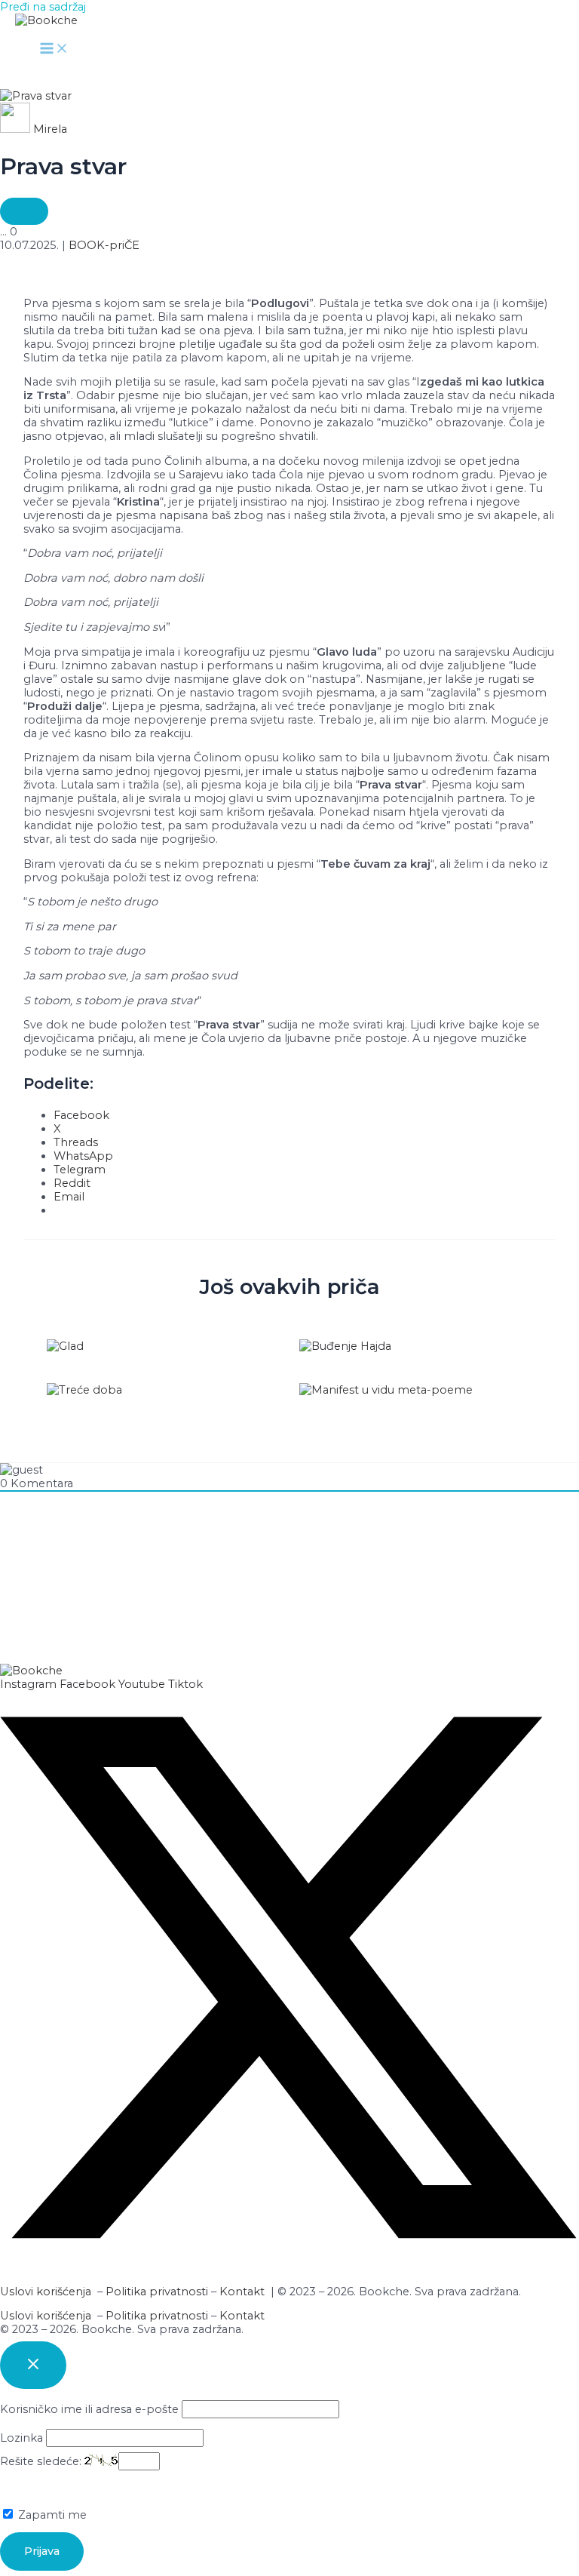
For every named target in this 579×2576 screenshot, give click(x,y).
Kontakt (242, 2292)
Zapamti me (51, 2515)
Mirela (50, 129)
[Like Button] (24, 211)
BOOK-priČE (104, 245)
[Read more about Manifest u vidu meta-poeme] (386, 1390)
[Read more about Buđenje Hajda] (345, 1346)
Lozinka (21, 2438)
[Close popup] (33, 2365)
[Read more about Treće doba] (84, 1390)
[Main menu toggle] (54, 49)
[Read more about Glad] (65, 1346)
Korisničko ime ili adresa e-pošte (89, 2409)
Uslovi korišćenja (46, 2292)
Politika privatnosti (157, 2292)
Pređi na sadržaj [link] (43, 7)
